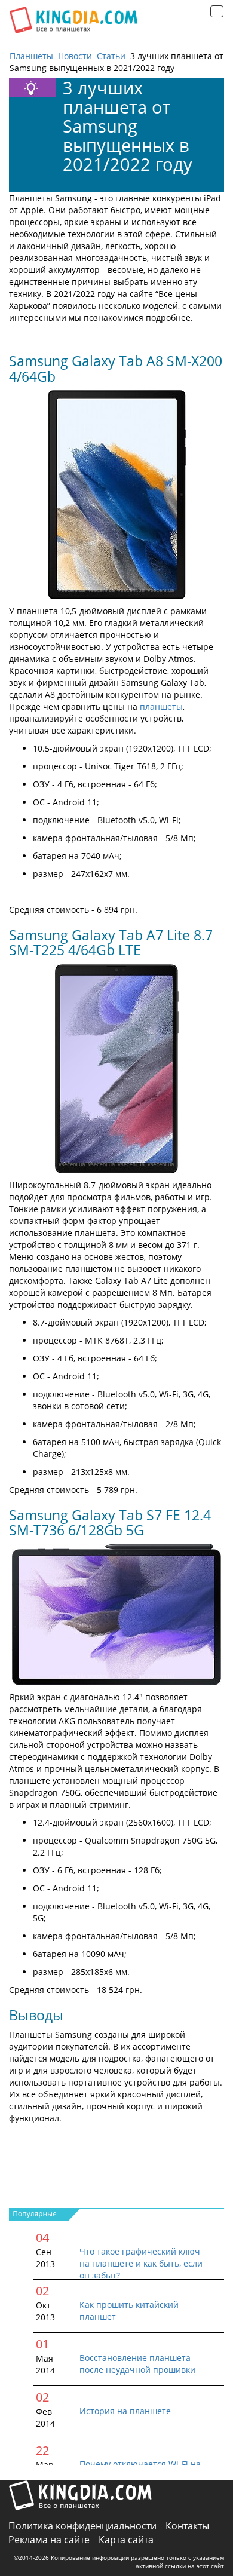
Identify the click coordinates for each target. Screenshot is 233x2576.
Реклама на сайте (49, 2540)
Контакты (187, 2526)
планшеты (161, 706)
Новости (75, 56)
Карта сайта (126, 2540)
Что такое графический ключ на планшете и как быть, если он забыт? (141, 2263)
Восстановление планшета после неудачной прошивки (137, 2364)
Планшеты (31, 56)
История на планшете (125, 2411)
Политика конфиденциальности (82, 2526)
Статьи (111, 56)
